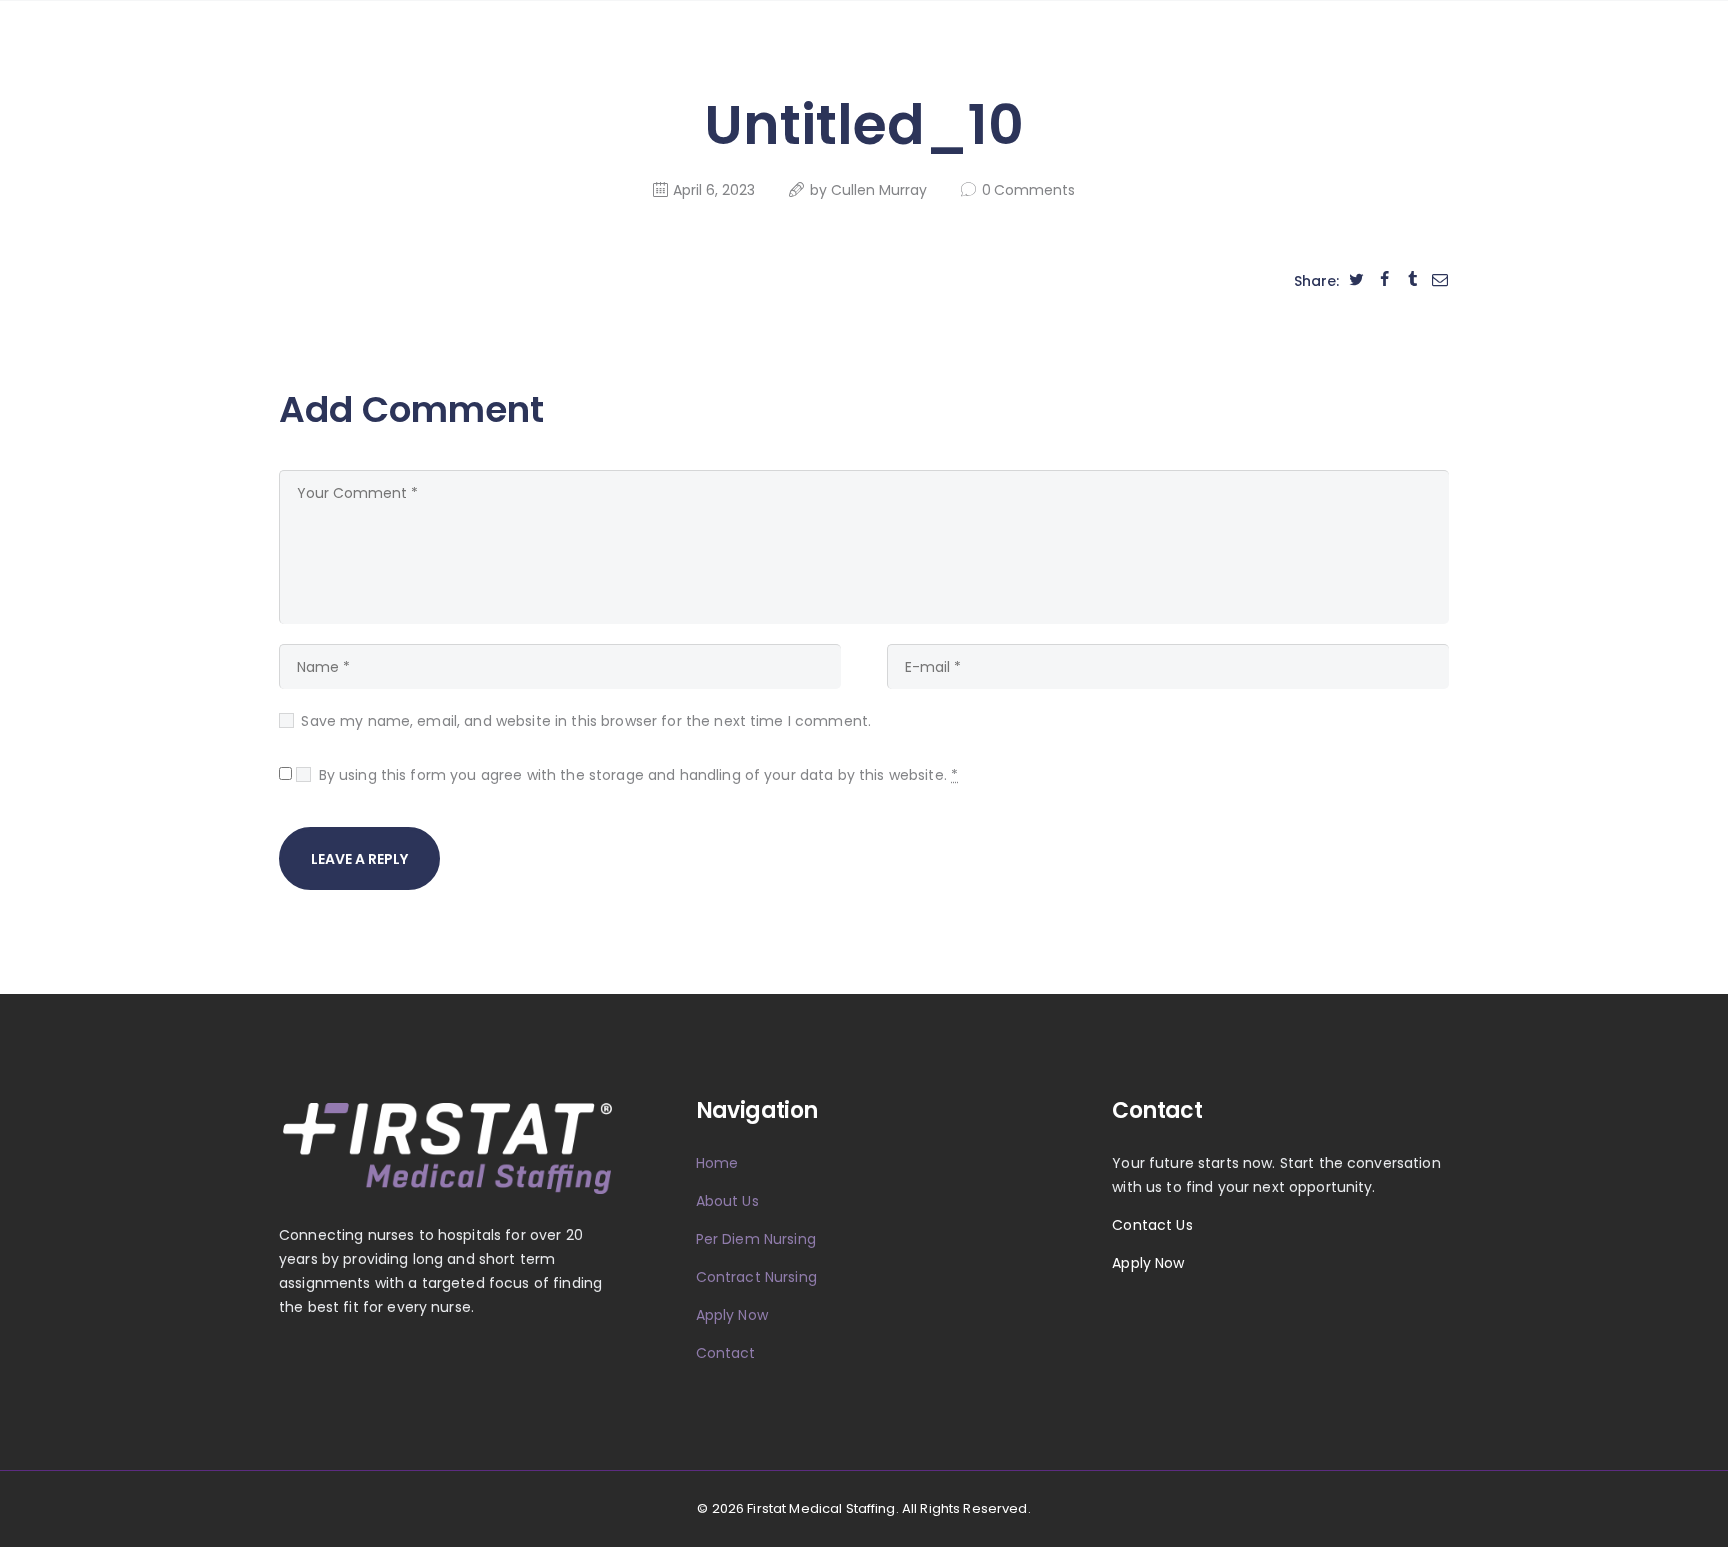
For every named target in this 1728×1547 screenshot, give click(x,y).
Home (717, 1163)
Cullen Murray (881, 190)
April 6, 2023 (714, 190)
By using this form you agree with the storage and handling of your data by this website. (638, 775)
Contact (726, 1353)
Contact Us (1152, 1225)
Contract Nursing (756, 1277)
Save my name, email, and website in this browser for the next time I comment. (586, 721)
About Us (727, 1201)
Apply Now (732, 1315)
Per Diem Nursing (756, 1239)
